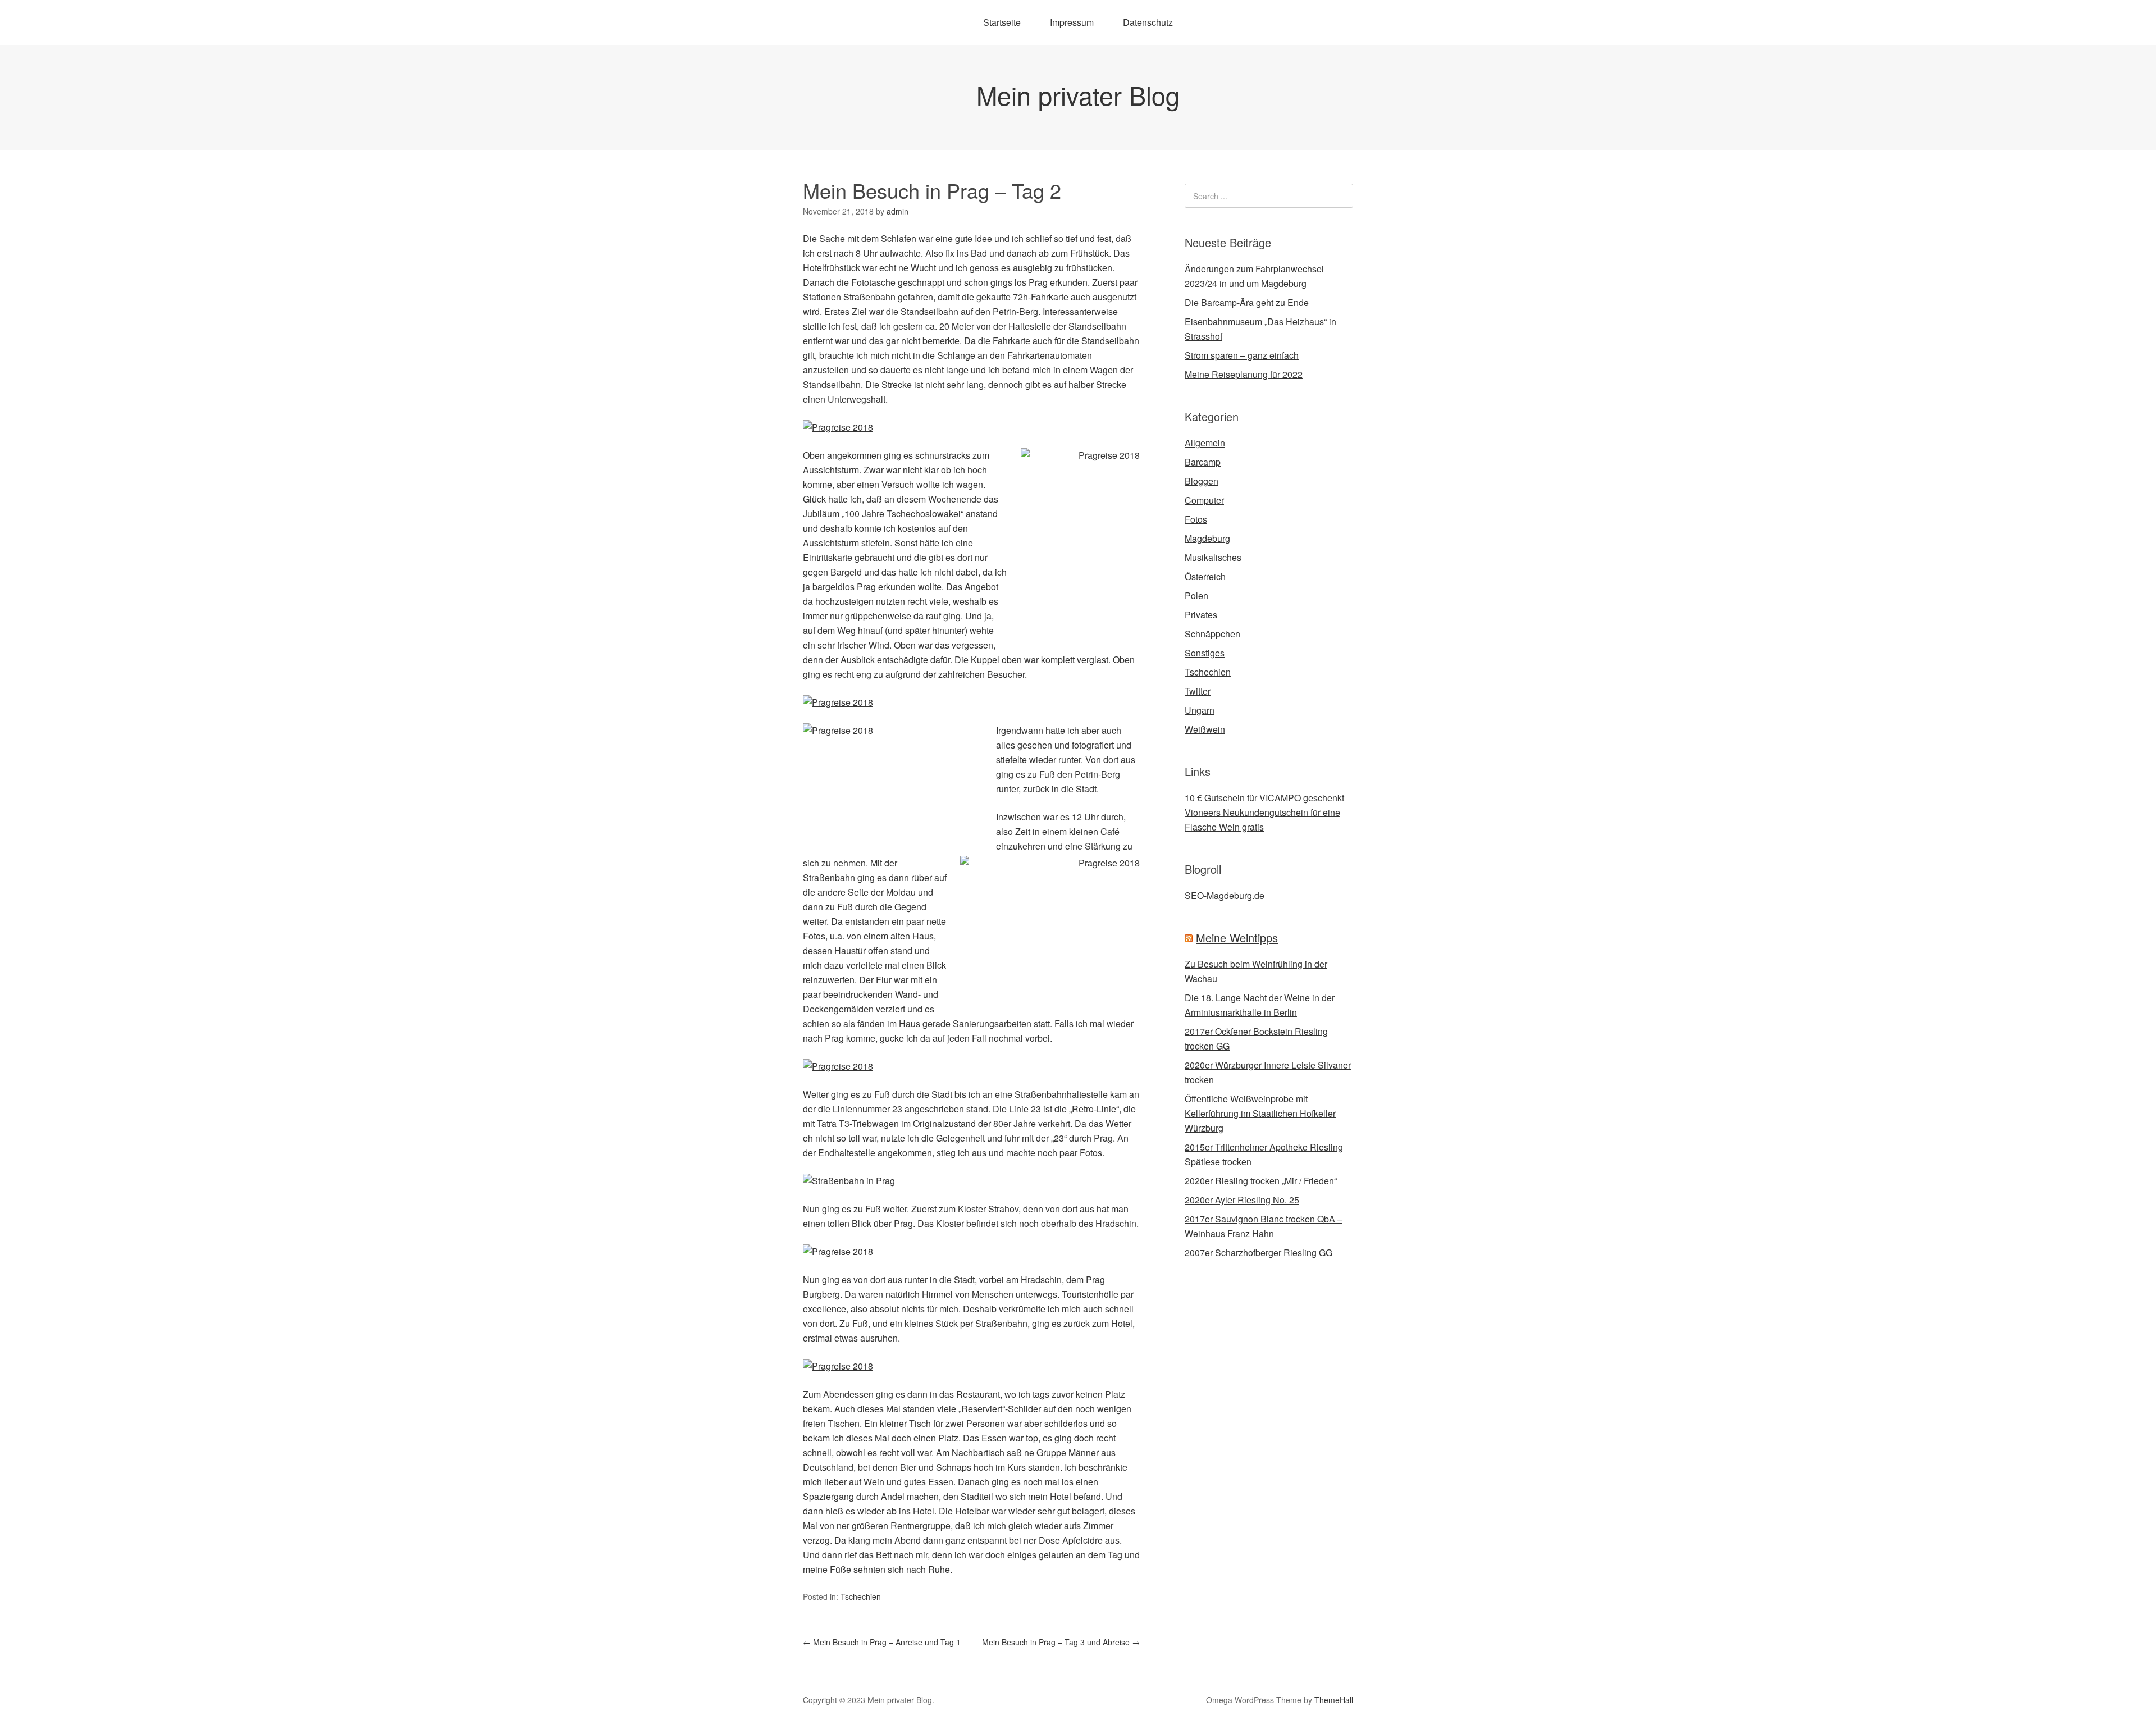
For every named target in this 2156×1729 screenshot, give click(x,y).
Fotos (1196, 519)
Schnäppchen (1212, 634)
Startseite (1002, 22)
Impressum (1072, 22)
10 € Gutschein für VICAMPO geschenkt (1264, 798)
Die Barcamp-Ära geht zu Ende (1247, 302)
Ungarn (1200, 710)
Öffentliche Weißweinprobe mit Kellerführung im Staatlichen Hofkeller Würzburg (1260, 1113)
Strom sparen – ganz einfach (1242, 355)
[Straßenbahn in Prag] (849, 1181)
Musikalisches (1213, 557)
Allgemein (1205, 443)
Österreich (1205, 576)
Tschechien (861, 1596)
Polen (1196, 596)
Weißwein (1205, 729)
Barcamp (1203, 462)
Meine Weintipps (1237, 938)
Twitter (1198, 691)
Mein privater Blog (1078, 95)
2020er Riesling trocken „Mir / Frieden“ (1261, 1181)
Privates (1201, 615)
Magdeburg (1207, 538)
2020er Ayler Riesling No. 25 (1242, 1200)
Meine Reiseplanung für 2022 (1244, 374)
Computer (1204, 500)
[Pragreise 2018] (838, 427)
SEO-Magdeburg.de (1225, 895)
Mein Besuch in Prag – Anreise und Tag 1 (882, 1642)
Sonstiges (1205, 653)
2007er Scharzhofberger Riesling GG (1259, 1253)
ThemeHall (1334, 1700)
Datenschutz (1148, 22)
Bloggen (1202, 481)
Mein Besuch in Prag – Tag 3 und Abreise (1061, 1642)
